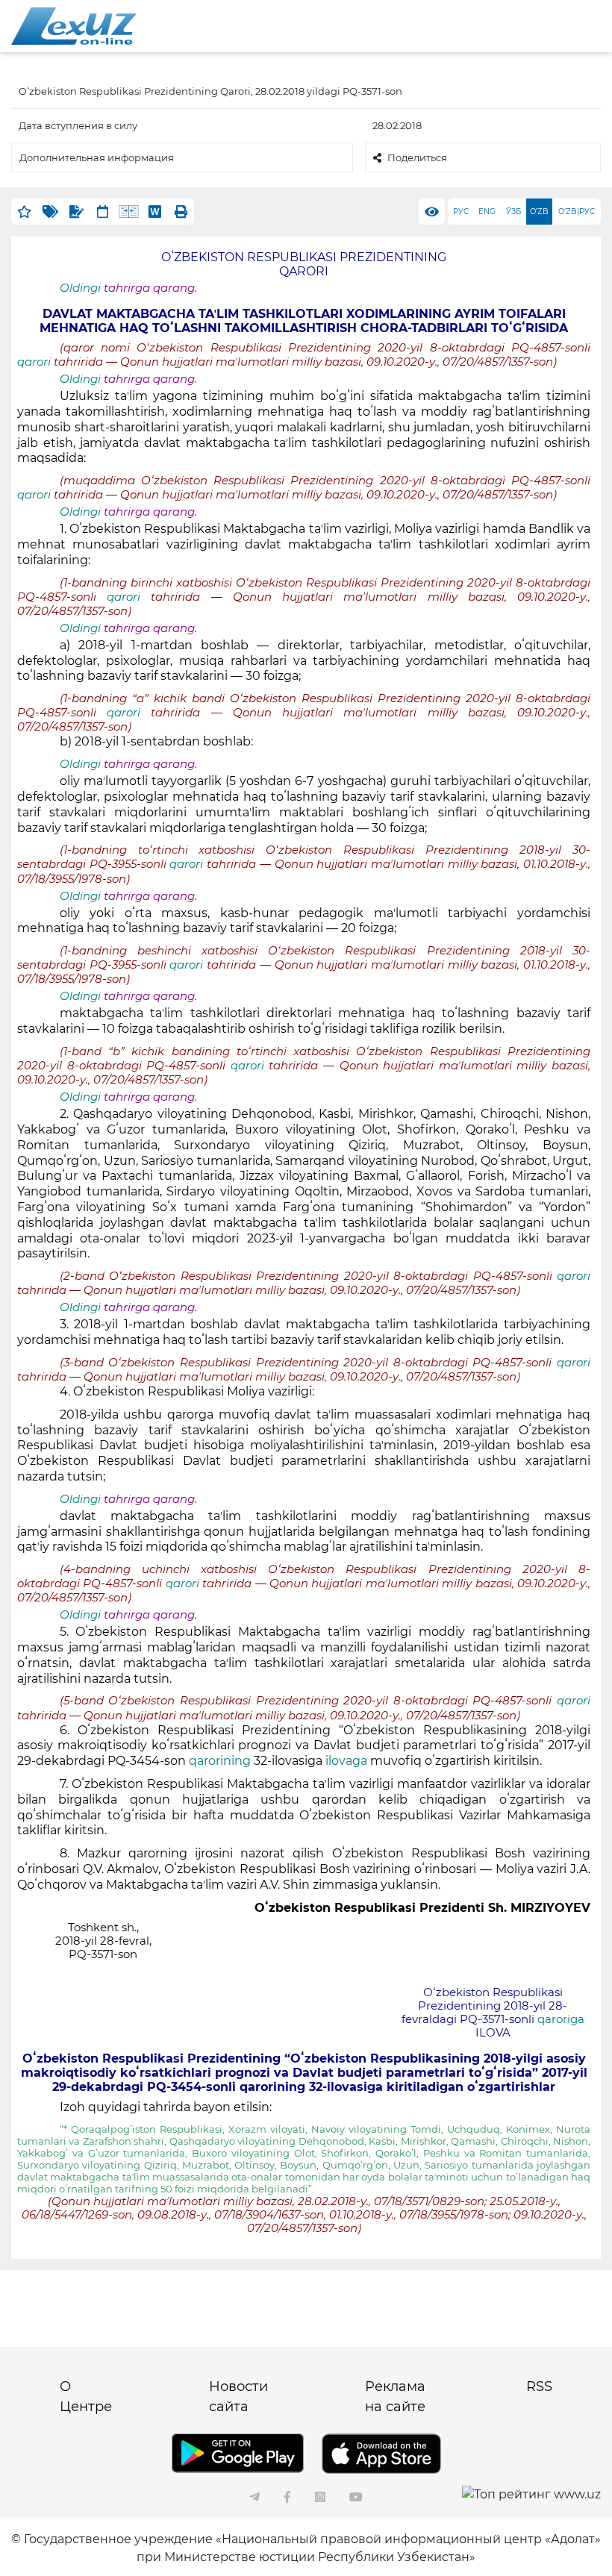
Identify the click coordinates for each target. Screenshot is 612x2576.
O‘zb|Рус (577, 212)
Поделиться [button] (417, 157)
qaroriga (561, 2019)
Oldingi (80, 288)
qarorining (220, 1761)
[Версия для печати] (181, 212)
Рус (461, 212)
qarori (35, 362)
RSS (539, 2386)
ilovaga (346, 1761)
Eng (487, 212)
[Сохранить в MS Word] (155, 212)
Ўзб (513, 212)
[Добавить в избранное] (24, 212)
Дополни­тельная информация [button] (97, 157)
